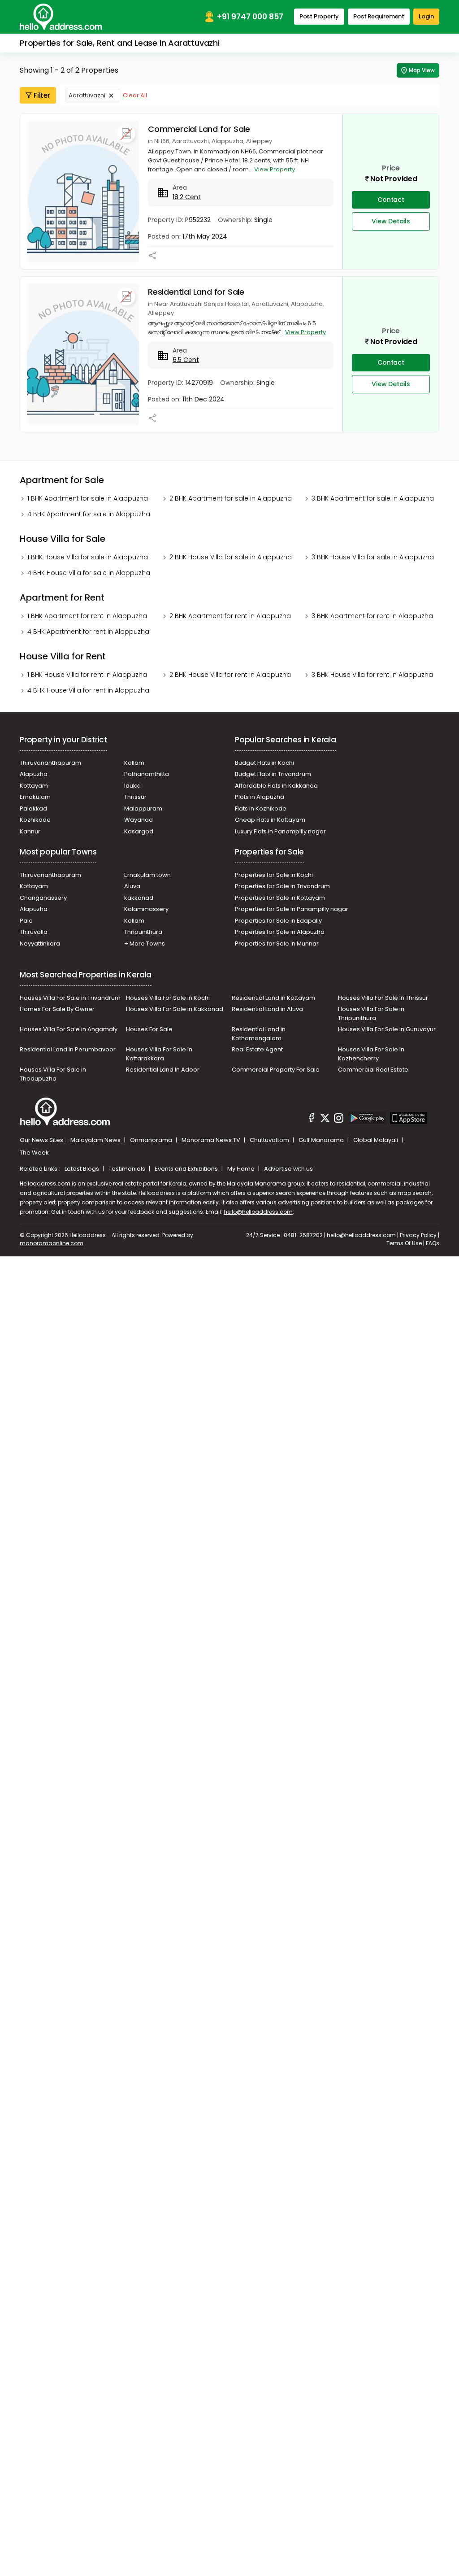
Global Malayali (376, 1140)
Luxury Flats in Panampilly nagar (280, 831)
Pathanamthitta (147, 774)
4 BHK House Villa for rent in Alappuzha (88, 690)
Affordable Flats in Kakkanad (276, 786)
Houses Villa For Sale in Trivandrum (70, 998)
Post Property (319, 16)
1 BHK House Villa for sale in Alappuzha (88, 557)
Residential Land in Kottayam (273, 998)
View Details (391, 221)
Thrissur (135, 797)
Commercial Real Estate (373, 1070)
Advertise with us (288, 1169)
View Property (275, 169)
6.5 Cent (186, 360)
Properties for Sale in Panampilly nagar (292, 909)
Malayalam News (96, 1140)
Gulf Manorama (322, 1140)
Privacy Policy (418, 1235)
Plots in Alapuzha (260, 797)
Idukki (132, 786)
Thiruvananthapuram (50, 763)
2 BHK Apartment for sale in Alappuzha (231, 498)
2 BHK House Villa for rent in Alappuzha (230, 675)
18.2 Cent (187, 197)
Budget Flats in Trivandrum (273, 774)
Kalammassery (146, 909)
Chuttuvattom (270, 1140)
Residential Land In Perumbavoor (68, 1049)
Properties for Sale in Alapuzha (280, 932)
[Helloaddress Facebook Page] (312, 1119)
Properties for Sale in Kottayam (280, 898)
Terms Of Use (404, 1243)
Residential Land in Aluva (267, 1009)
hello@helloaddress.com (258, 1212)
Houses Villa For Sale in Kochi (168, 998)
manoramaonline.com (52, 1243)
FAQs (433, 1243)
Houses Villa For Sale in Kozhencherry (371, 1054)
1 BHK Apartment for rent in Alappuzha (87, 616)
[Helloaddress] (61, 17)
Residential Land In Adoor (163, 1070)
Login (426, 16)
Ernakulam (35, 797)
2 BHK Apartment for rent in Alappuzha (230, 616)
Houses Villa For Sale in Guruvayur (387, 1029)
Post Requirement (379, 16)
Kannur (30, 831)
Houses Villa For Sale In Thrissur (383, 998)
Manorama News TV (212, 1140)
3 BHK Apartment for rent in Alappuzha (372, 616)
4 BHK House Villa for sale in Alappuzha (89, 573)
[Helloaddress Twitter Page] (325, 1119)
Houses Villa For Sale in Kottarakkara (159, 1054)
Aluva (132, 886)
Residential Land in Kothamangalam (259, 1034)
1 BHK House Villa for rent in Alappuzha (87, 675)
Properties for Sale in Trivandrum (282, 886)
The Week (34, 1153)
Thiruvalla (34, 932)
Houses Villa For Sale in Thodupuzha (53, 1074)
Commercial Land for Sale (199, 129)
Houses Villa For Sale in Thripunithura (371, 1013)
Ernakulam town (147, 875)
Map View (422, 70)
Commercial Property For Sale (276, 1070)
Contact (391, 200)
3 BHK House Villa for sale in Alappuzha (373, 557)
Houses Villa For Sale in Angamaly (69, 1029)
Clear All (135, 95)
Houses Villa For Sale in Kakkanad (175, 1009)
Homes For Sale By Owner (57, 1009)
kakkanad (139, 898)
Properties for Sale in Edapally (278, 921)
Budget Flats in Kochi (264, 763)
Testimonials (128, 1169)
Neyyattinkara (40, 944)
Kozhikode (35, 820)
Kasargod (139, 831)
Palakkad (33, 809)
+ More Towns (145, 944)
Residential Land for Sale (196, 292)
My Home (242, 1169)
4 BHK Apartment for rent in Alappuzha (88, 632)
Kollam (134, 763)
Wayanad (139, 820)
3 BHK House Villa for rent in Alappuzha (372, 675)
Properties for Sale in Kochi (274, 875)
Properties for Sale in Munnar (277, 944)
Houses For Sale (149, 1029)
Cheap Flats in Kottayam (270, 820)
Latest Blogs (82, 1169)
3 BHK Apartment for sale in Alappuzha (373, 498)
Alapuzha (34, 774)
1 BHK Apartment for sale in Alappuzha (88, 498)
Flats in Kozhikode (261, 809)
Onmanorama (152, 1140)
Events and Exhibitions (187, 1169)
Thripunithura (143, 932)
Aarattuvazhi (87, 95)
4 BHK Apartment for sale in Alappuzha (89, 514)
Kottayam (34, 786)
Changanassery (43, 898)
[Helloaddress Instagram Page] (339, 1119)
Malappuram (143, 809)
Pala (26, 921)
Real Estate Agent (257, 1049)
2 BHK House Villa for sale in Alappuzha (231, 557)
